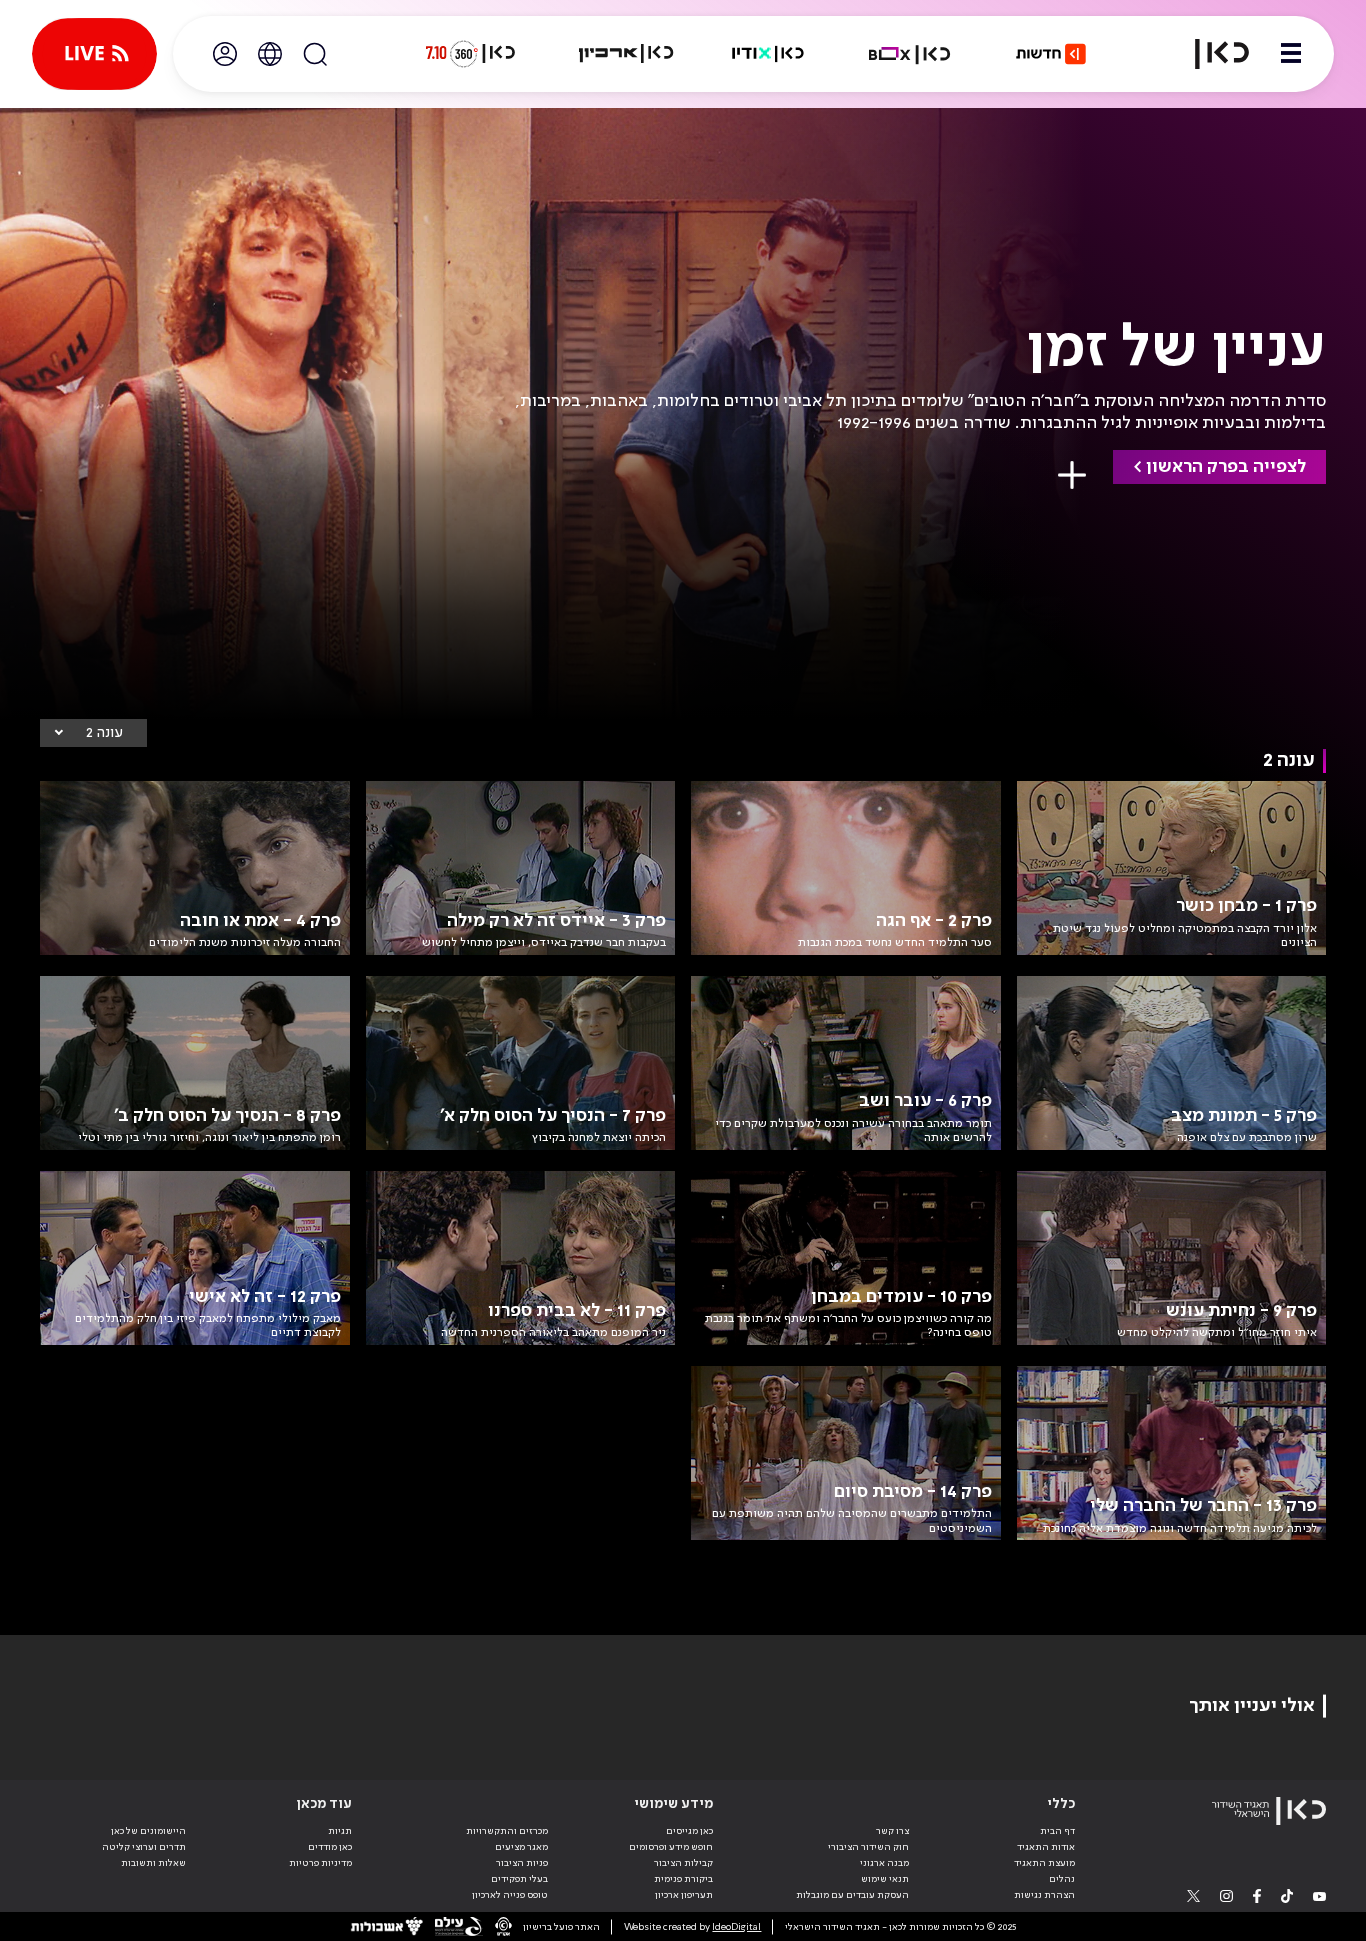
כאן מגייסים (689, 1831)
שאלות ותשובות (153, 1863)
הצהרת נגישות (1044, 1895)
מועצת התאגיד (1044, 1863)
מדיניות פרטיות (320, 1863)
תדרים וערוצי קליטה (144, 1847)
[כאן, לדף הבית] (1210, 54)
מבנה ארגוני (884, 1863)
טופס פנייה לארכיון (510, 1895)
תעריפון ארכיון (684, 1894)
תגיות (340, 1831)
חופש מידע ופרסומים (671, 1847)
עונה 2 (104, 733)
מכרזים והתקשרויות (507, 1831)
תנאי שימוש (885, 1879)
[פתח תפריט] (1291, 54)
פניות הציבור (522, 1863)
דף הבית (1057, 1831)
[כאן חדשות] (1051, 54)
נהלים (1062, 1879)
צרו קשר (892, 1831)
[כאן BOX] (910, 54)
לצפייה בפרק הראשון (1226, 467)
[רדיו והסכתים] (768, 54)
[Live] (94, 54)
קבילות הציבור (683, 1863)
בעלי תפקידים (519, 1879)
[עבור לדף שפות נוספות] (270, 54)
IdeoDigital (736, 1927)
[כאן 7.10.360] (470, 54)
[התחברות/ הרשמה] (225, 54)
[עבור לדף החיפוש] (315, 54)
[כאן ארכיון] (626, 54)
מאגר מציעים (521, 1847)
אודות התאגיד (1046, 1847)
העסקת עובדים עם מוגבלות (852, 1895)
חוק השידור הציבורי (868, 1847)
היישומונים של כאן (148, 1831)
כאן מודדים (330, 1847)
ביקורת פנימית (683, 1879)
